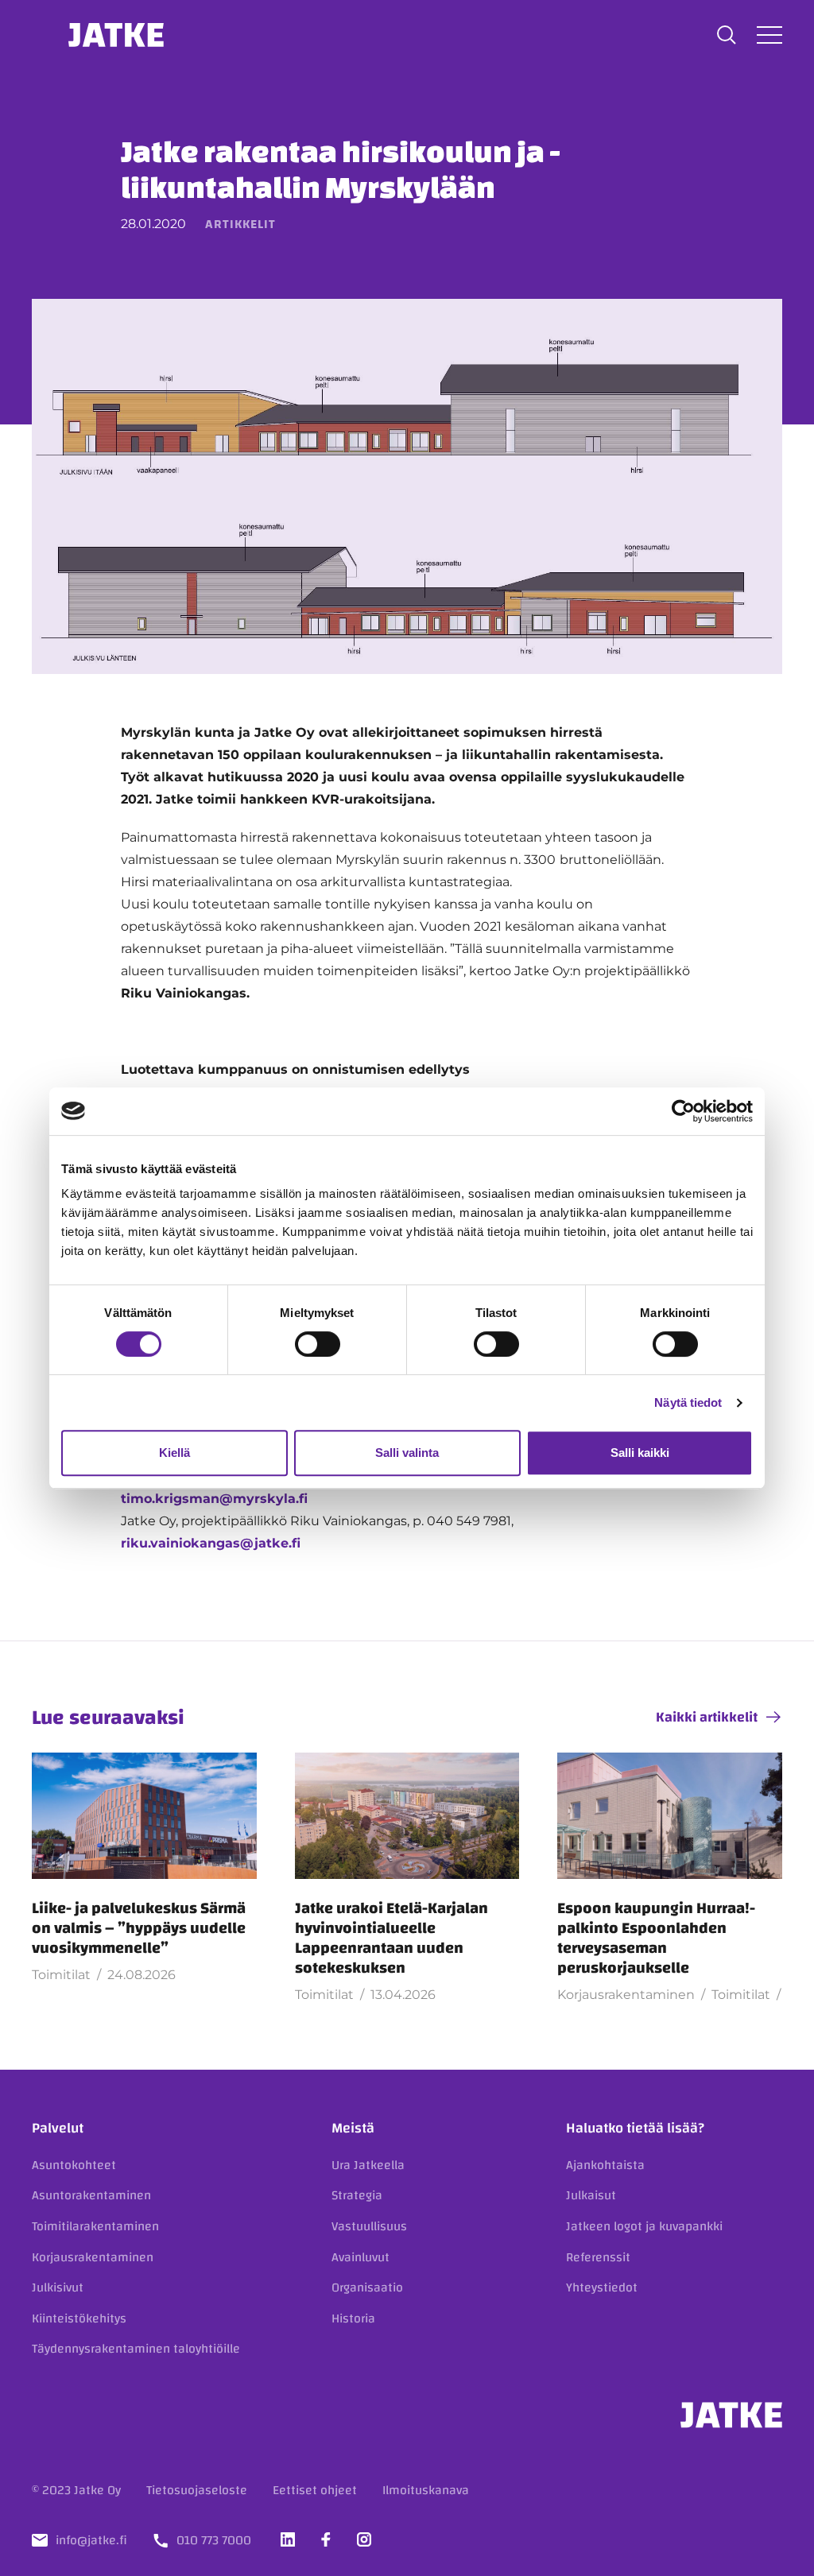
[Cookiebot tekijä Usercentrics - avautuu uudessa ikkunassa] (683, 1111)
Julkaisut (591, 2195)
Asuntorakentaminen (91, 2195)
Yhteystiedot (602, 2287)
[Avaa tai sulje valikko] (769, 35)
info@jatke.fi (91, 2540)
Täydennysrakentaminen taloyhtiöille (136, 2349)
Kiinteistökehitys (79, 2318)
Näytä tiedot (688, 1402)
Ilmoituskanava (426, 2490)
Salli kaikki (640, 1453)
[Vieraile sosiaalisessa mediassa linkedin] (288, 2539)
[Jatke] (116, 35)
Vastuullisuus (369, 2226)
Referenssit (598, 2257)
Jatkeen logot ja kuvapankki (644, 2226)
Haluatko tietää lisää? (635, 2128)
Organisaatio (367, 2287)
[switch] (318, 1344)
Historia (353, 2318)
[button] (727, 35)
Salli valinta (407, 1453)
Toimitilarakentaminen (95, 2226)
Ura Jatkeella (368, 2165)
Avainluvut (360, 2257)
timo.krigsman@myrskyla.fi (214, 1499)
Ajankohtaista (605, 2165)
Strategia (357, 2195)
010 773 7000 (214, 2540)
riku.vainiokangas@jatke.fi (211, 1543)
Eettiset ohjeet (315, 2490)
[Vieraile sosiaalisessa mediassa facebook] (326, 2539)
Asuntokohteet (74, 2165)
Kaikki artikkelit (707, 1717)
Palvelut (58, 2128)
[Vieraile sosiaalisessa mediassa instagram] (364, 2539)
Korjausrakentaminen (93, 2257)
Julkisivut (58, 2287)
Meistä (353, 2128)
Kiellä (174, 1453)
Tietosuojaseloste (197, 2490)
